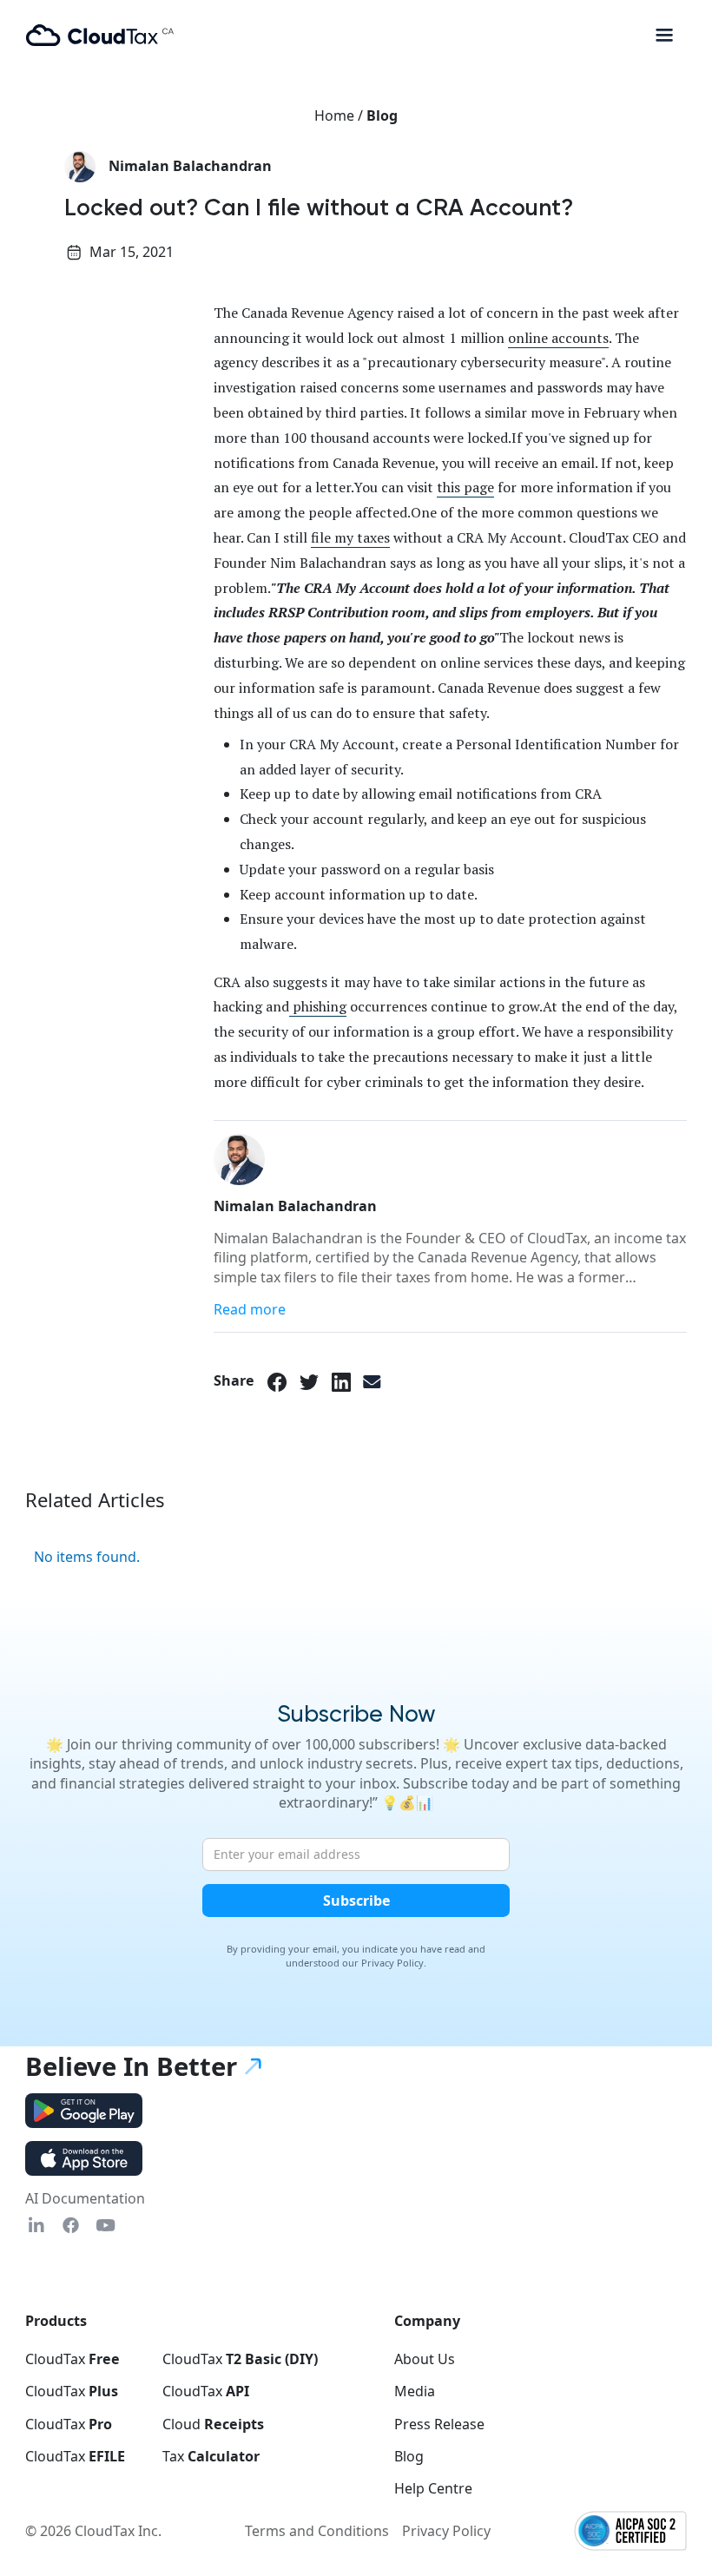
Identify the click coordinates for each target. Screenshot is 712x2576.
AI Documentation (85, 2198)
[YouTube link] (105, 2225)
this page (465, 487)
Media (415, 2391)
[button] (664, 35)
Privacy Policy (446, 2531)
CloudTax (73, 2359)
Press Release (439, 2424)
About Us (425, 2359)
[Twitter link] (309, 1380)
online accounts (558, 338)
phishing (318, 1006)
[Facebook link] (277, 1380)
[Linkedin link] (36, 2225)
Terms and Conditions (317, 2531)
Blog (382, 115)
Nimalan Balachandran (190, 166)
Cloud (213, 2424)
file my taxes (350, 537)
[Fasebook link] (71, 2225)
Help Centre (433, 2488)
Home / (340, 115)
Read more (250, 1309)
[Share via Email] (372, 1380)
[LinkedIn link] (341, 1380)
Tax (211, 2456)
